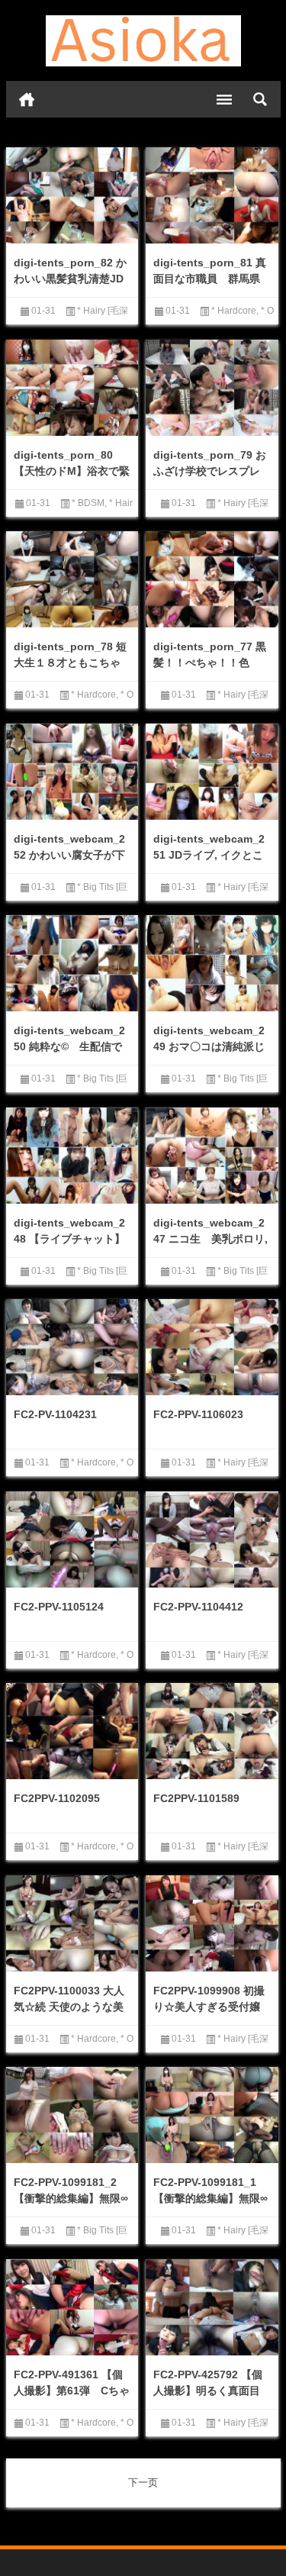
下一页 (143, 2483)
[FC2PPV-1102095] (72, 1733)
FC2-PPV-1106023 (198, 1414)
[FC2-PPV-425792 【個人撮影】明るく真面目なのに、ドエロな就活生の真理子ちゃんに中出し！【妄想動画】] (212, 2309)
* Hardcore (234, 311)
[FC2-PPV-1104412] (212, 1542)
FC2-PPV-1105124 (59, 1607)
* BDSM (88, 503)
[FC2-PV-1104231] (72, 1349)
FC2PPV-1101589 (196, 1798)
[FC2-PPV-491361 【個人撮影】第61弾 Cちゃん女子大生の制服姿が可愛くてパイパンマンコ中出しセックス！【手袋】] (72, 2310)
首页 (27, 99)
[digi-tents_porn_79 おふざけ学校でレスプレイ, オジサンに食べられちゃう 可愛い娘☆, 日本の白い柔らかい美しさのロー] (212, 389)
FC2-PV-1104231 (55, 1414)
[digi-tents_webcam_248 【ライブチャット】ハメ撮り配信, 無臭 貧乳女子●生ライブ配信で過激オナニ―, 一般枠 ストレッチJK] (72, 1157)
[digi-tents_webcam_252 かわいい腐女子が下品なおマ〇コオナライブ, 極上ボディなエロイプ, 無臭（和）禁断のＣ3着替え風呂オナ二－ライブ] (72, 773)
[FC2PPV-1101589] (212, 1733)
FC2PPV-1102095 (57, 1798)
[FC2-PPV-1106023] (212, 1349)
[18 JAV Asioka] (143, 41)
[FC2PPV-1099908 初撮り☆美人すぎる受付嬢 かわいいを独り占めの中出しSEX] (212, 1925)
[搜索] (260, 99)
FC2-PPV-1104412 (198, 1607)
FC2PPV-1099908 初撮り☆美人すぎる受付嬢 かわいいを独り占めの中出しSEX (209, 2015)
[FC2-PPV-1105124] (72, 1541)
